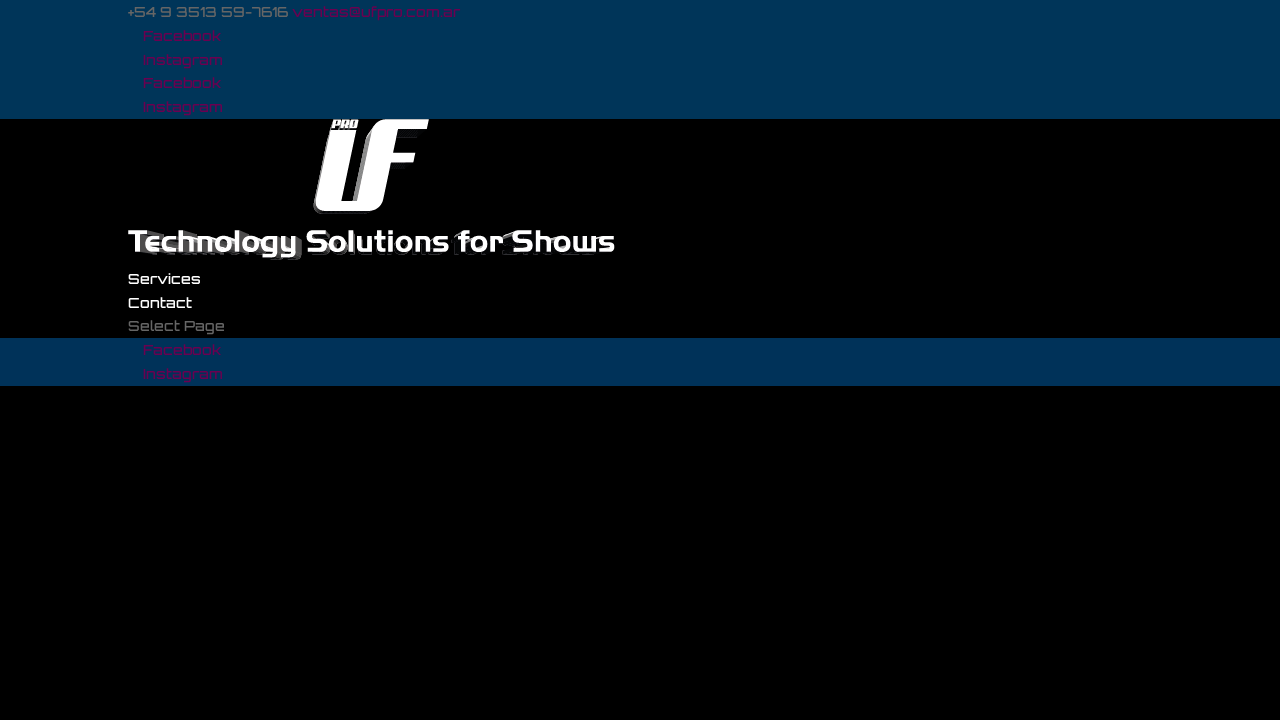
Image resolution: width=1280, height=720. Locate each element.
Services (164, 278)
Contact (160, 302)
